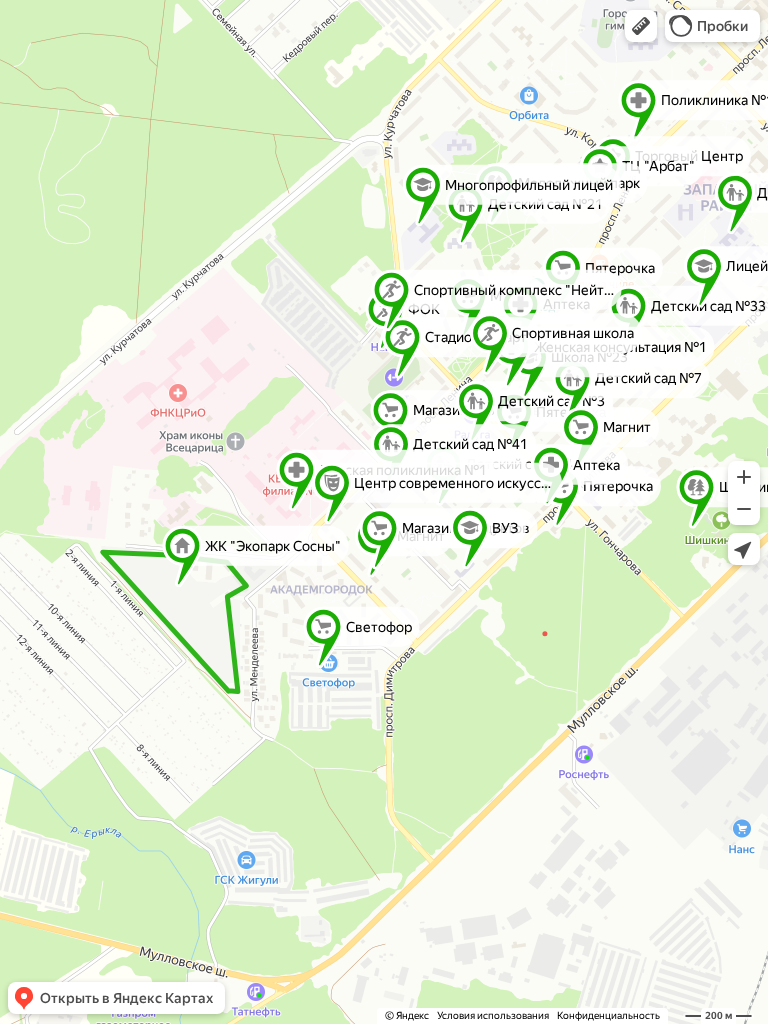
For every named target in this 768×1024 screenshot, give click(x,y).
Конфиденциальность (608, 1015)
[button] (641, 26)
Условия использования (493, 1015)
